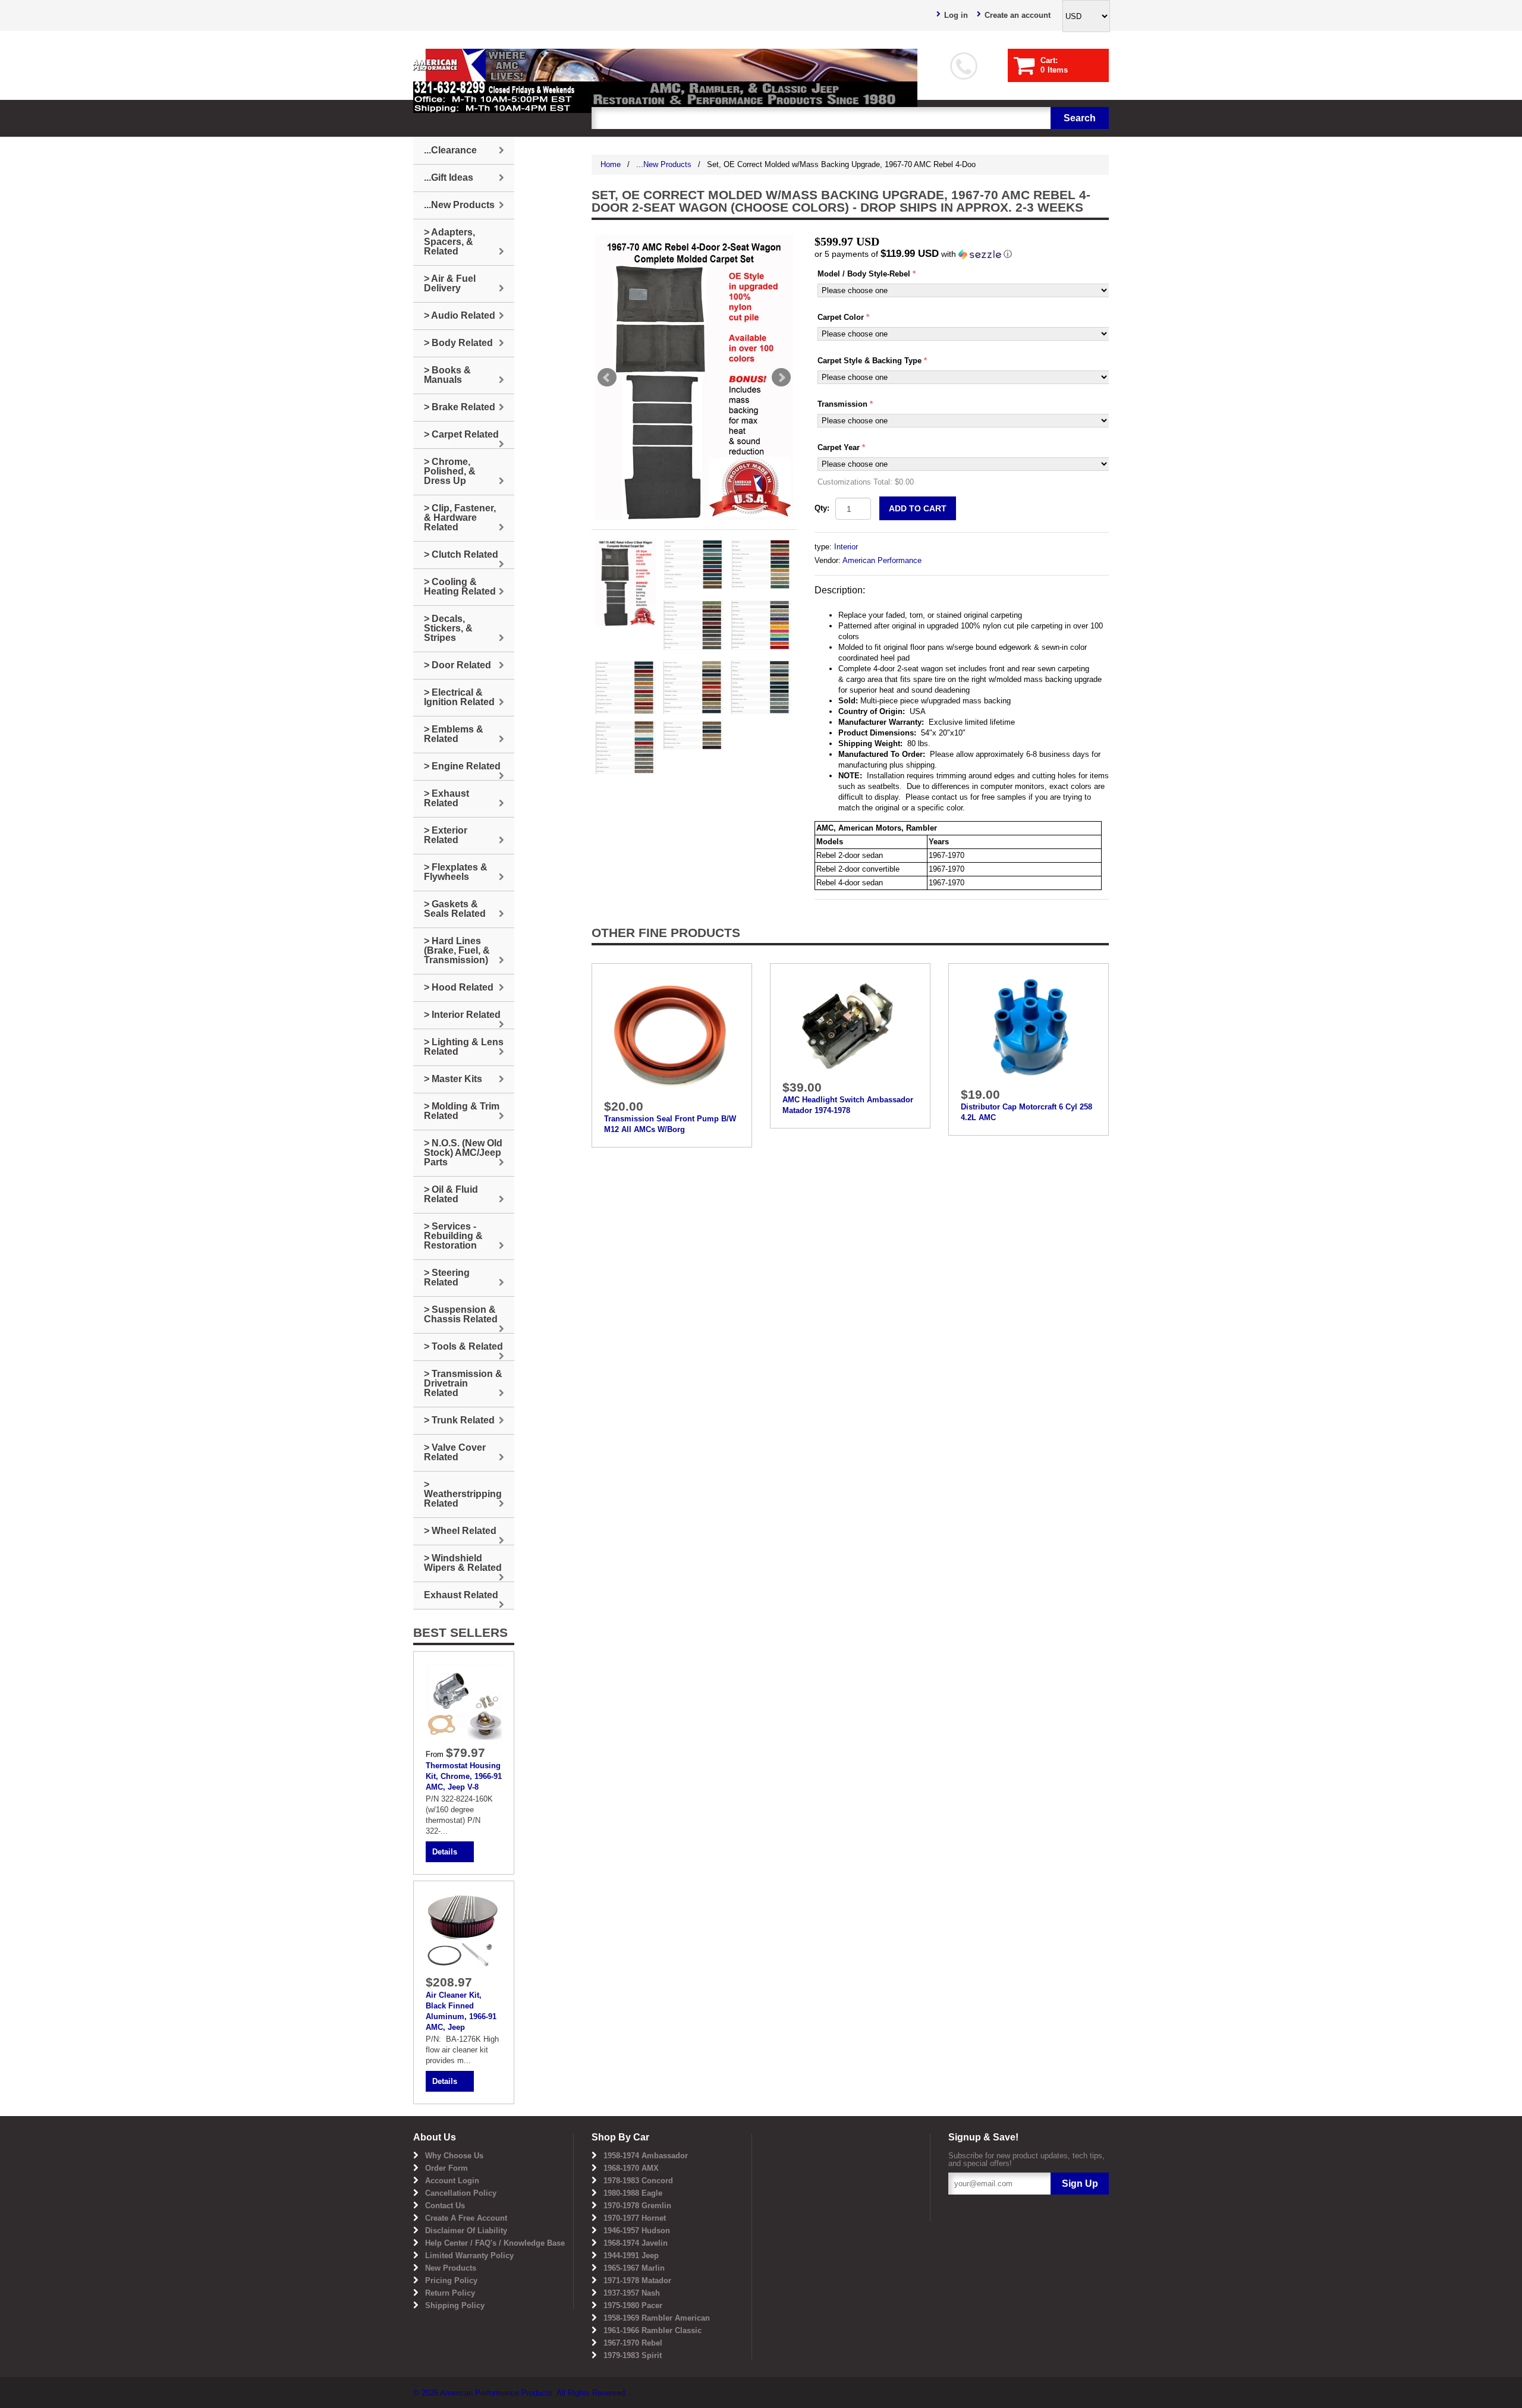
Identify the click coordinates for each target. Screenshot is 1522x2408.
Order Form (446, 2168)
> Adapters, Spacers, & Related (449, 242)
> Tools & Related (463, 1346)
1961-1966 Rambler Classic (652, 2330)
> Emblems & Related (454, 734)
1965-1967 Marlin (634, 2268)
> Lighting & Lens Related (464, 1047)
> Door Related (457, 665)
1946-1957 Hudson (637, 2231)
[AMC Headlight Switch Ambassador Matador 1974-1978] (850, 1025)
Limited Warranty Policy (469, 2255)
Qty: (822, 508)
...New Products (664, 164)
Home (611, 164)
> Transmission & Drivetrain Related (463, 1383)
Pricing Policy (451, 2280)
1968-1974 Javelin (636, 2243)
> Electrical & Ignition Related (459, 697)
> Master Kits (453, 1079)
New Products (451, 2268)
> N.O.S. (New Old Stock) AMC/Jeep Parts (463, 1153)
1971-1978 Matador (637, 2280)
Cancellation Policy (461, 2193)
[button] (962, 254)
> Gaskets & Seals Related (455, 909)
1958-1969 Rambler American (657, 2318)
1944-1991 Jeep (631, 2255)
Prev (607, 378)
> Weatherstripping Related (463, 1494)
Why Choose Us (454, 2156)
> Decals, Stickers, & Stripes (448, 628)
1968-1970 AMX (631, 2168)
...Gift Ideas (449, 177)
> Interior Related (462, 1015)
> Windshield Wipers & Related (463, 1563)
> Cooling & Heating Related (460, 587)
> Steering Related (447, 1277)
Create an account (1018, 15)
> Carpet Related (461, 434)
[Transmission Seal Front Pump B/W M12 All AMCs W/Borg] (672, 1034)
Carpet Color (841, 317)
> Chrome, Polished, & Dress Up (450, 471)
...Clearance (450, 150)
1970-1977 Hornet (635, 2218)
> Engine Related (462, 766)
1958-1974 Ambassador (646, 2156)
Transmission (842, 404)
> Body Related (458, 343)
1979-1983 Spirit (633, 2355)
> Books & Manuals (447, 375)
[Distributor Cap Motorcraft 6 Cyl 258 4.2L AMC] (1029, 1028)
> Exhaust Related (446, 798)
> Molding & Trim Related (462, 1111)
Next (781, 378)
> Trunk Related (459, 1420)
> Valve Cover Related (455, 1452)
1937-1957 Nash (632, 2293)
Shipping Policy (455, 2305)
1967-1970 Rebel (633, 2343)
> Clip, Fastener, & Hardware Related (460, 518)
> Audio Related (460, 315)
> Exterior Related (446, 835)
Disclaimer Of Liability (466, 2231)
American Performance (882, 560)
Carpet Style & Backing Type (870, 361)
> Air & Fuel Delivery (450, 283)
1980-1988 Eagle (633, 2193)
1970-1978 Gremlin (637, 2206)
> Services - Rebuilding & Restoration (453, 1236)
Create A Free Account (466, 2218)
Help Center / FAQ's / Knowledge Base (495, 2243)
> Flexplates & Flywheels (456, 872)
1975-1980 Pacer (633, 2305)
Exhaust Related (461, 1595)
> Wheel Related (460, 1531)
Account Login (452, 2181)
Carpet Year (839, 447)
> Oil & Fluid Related (451, 1194)
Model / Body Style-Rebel (864, 274)
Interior (846, 547)
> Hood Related (459, 987)
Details (445, 1852)
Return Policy (450, 2293)
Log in (956, 15)
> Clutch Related (461, 554)
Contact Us (445, 2206)
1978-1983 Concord (638, 2181)
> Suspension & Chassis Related (461, 1314)
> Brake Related (460, 407)
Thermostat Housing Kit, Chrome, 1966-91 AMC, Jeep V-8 (464, 1776)
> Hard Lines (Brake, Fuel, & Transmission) (457, 950)
